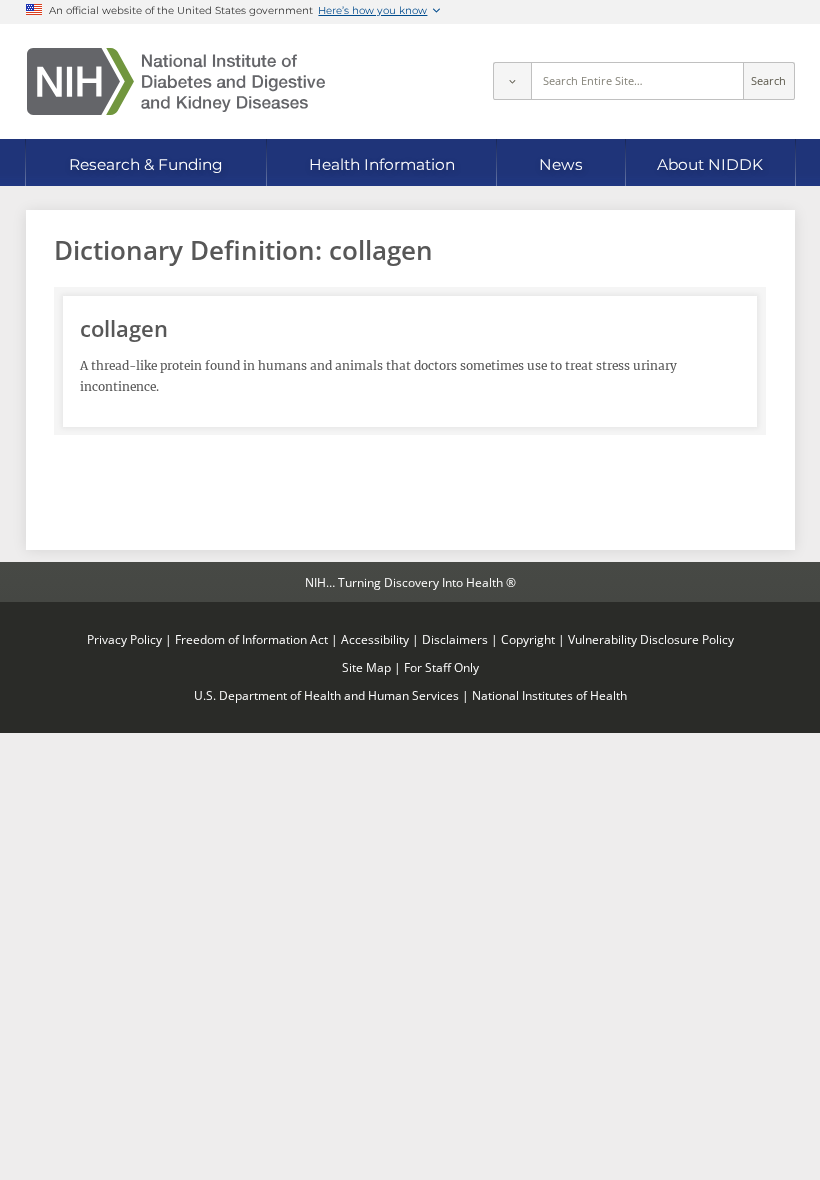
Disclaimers (455, 639)
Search (768, 81)
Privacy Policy (124, 639)
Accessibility (375, 639)
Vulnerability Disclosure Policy (651, 639)
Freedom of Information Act (251, 639)
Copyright (528, 639)
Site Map (366, 667)
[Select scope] (512, 81)
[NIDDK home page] (176, 81)
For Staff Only (441, 667)
